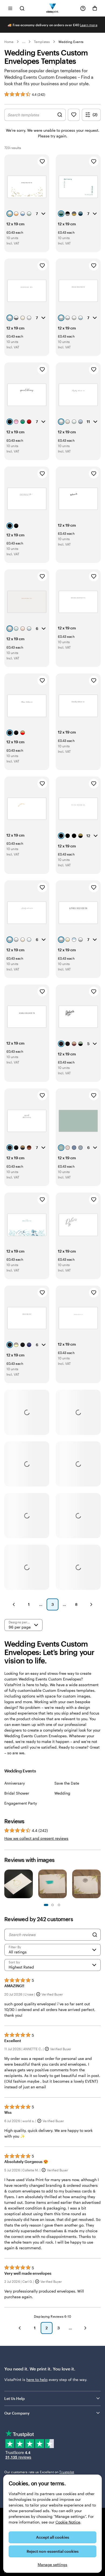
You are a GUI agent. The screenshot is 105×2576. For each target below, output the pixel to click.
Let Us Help (15, 2398)
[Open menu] (10, 8)
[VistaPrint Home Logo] (53, 8)
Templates (42, 42)
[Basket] (95, 8)
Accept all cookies (53, 2537)
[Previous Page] (14, 1604)
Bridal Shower (17, 1793)
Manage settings (52, 2565)
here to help (37, 2380)
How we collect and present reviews (36, 1838)
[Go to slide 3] (52, 1905)
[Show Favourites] (74, 115)
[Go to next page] (85, 2328)
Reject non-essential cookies (53, 2551)
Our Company (17, 2413)
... (24, 42)
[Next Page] (91, 1604)
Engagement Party (21, 1803)
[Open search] (22, 8)
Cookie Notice (68, 2522)
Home (9, 42)
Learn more (89, 25)
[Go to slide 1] (46, 1905)
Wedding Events (71, 42)
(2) (95, 115)
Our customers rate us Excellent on (39, 2472)
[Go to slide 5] (59, 1905)
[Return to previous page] (20, 2328)
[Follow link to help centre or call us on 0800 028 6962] (83, 8)
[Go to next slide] (98, 1885)
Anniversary (15, 1783)
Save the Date (67, 1783)
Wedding (62, 1793)
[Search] (95, 1935)
